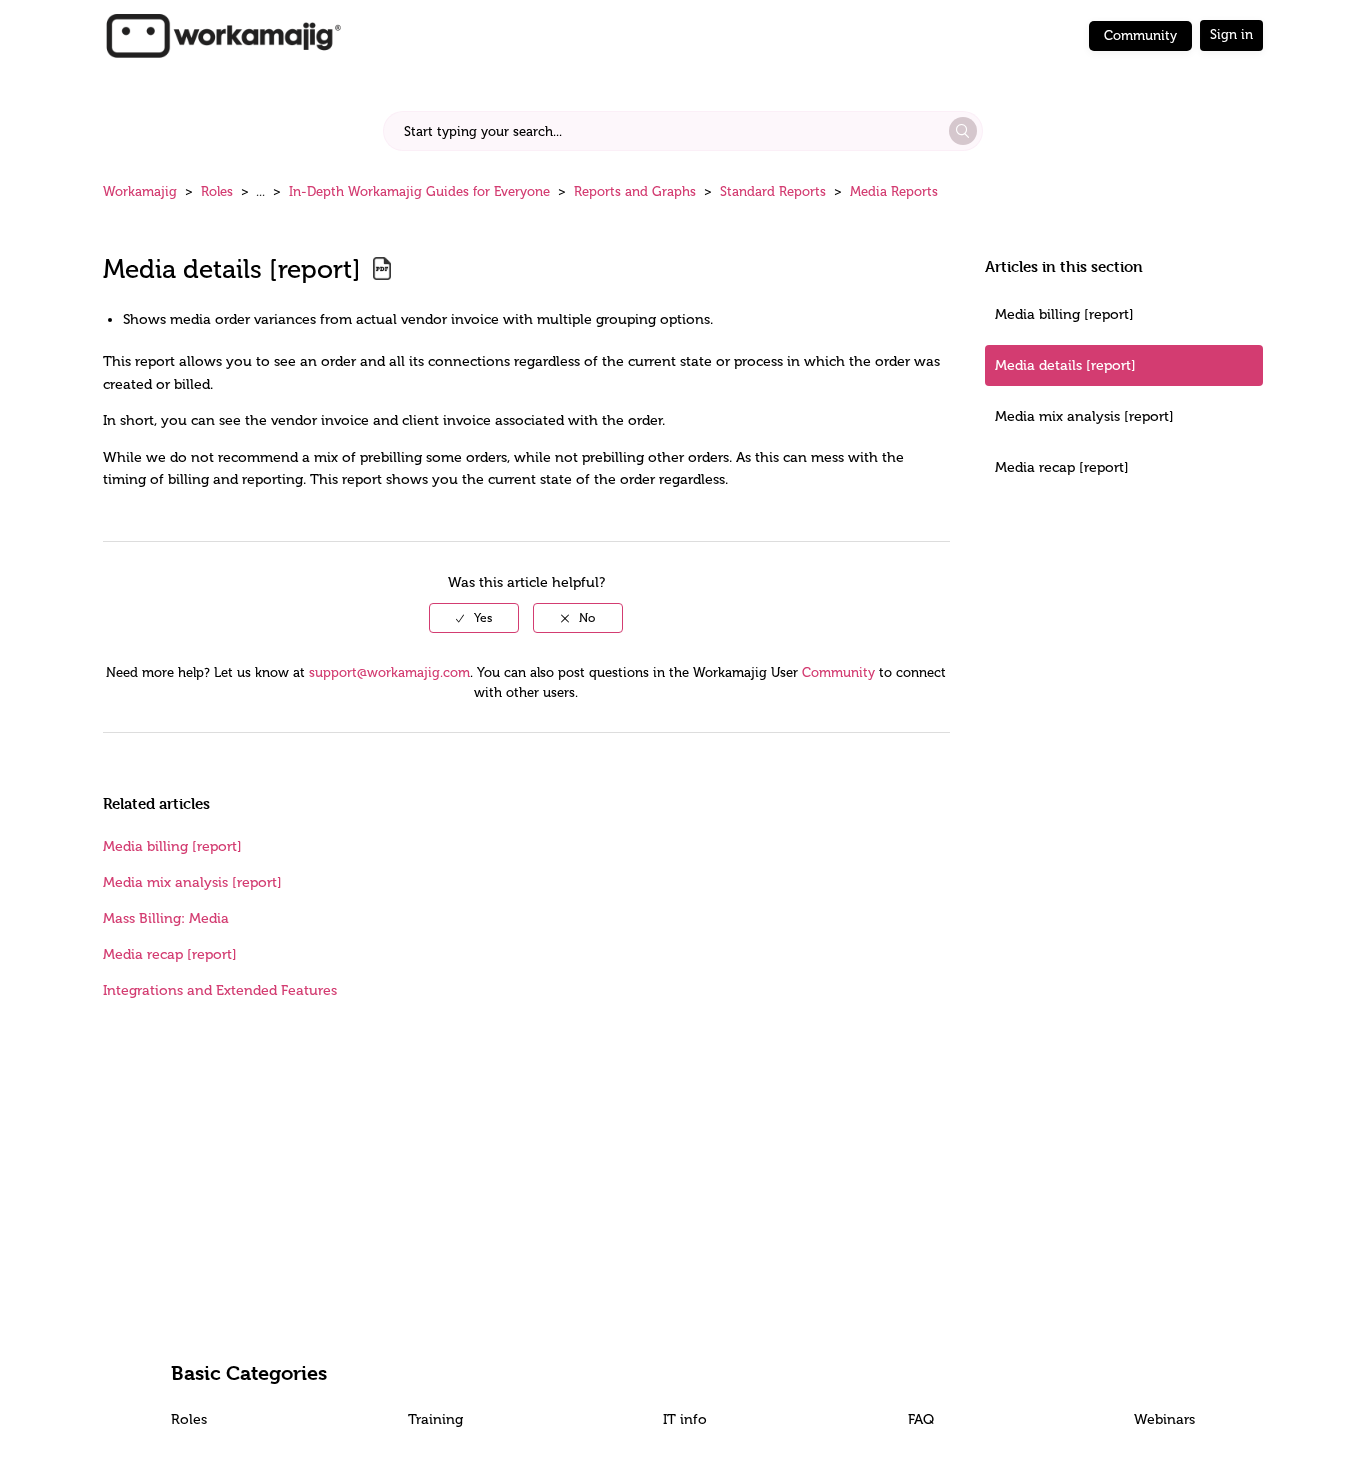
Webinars (1164, 1419)
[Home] (223, 34)
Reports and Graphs (635, 191)
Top (709, 1428)
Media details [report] (1065, 365)
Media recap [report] (1062, 467)
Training (435, 1419)
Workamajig (140, 191)
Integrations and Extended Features (220, 990)
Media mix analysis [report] (1084, 416)
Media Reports (894, 191)
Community (1140, 35)
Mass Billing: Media (166, 918)
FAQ (921, 1419)
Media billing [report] (1064, 314)
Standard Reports (773, 191)
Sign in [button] (1231, 34)
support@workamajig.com (389, 672)
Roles (217, 191)
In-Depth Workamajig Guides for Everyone (419, 191)
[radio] (474, 618)
